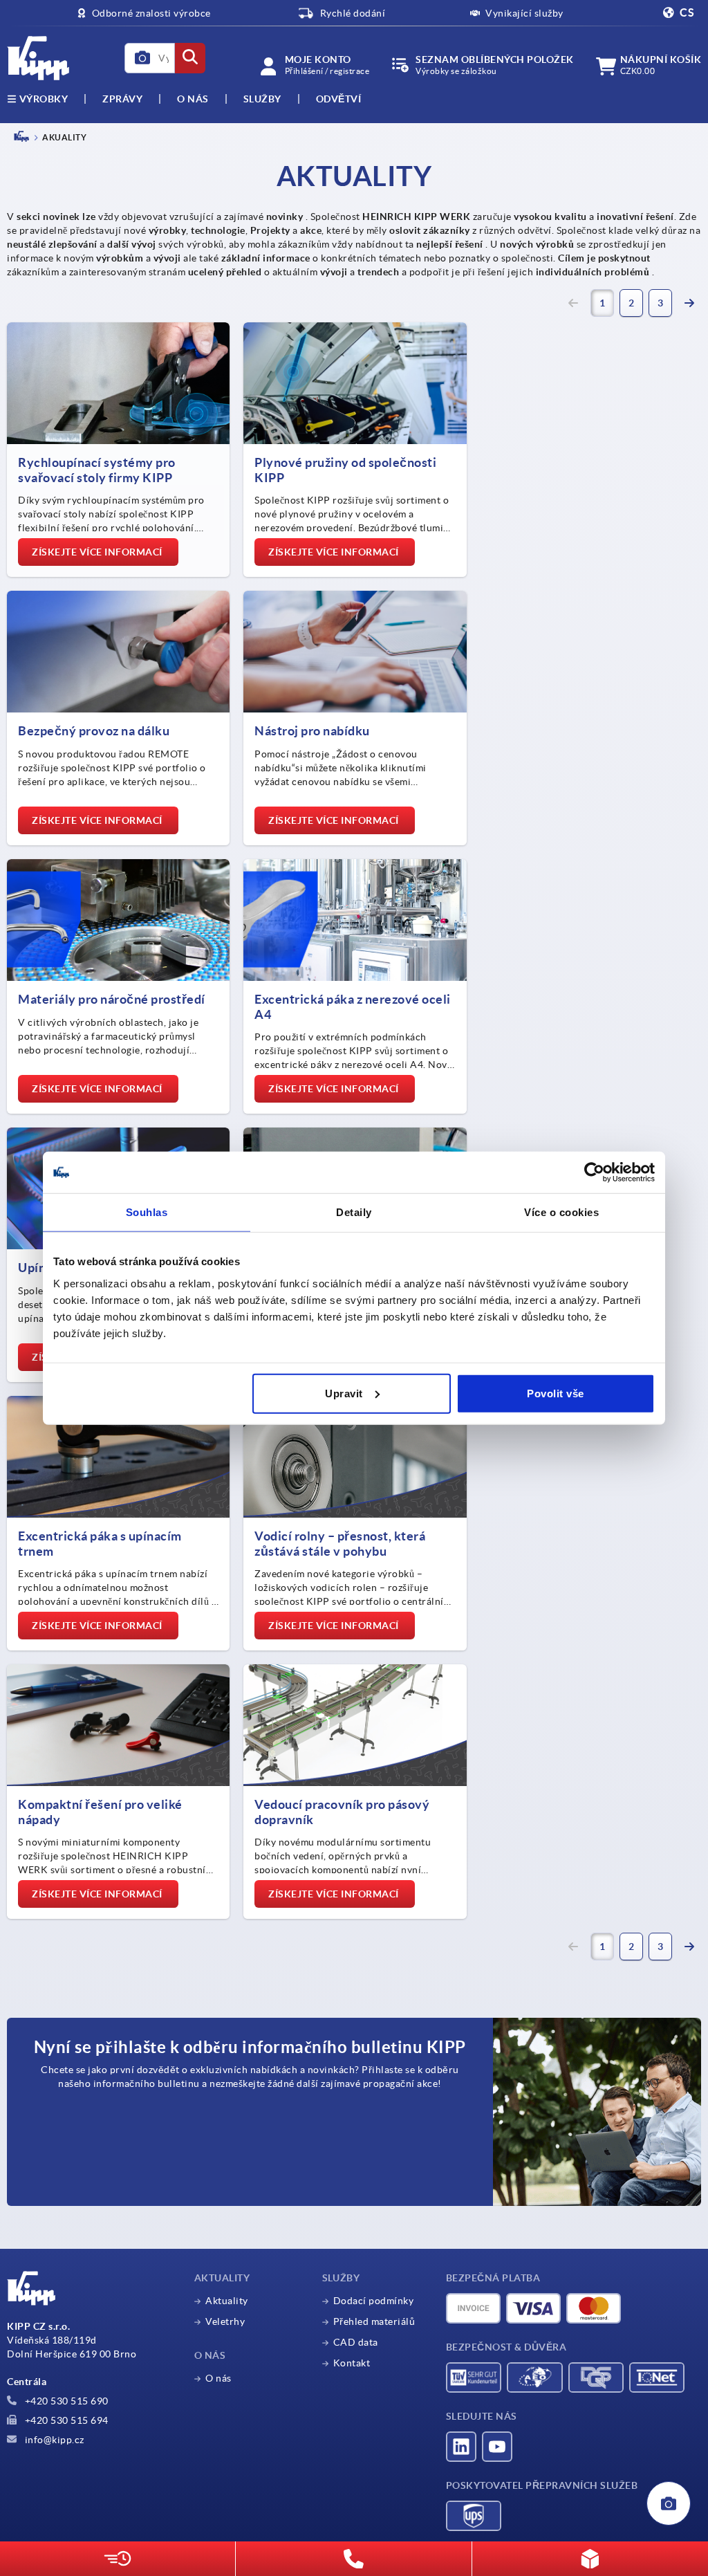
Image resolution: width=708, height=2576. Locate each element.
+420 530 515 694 (65, 2420)
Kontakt (352, 2363)
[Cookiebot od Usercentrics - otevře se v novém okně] (594, 1172)
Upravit (344, 1393)
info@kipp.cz (53, 2440)
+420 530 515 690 (65, 2401)
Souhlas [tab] (147, 1212)
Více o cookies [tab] (561, 1212)
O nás (193, 99)
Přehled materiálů (374, 2321)
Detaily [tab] (354, 1212)
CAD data (356, 2342)
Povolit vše (556, 1393)
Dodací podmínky (374, 2301)
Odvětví (339, 99)
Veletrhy (225, 2321)
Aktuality (227, 2301)
